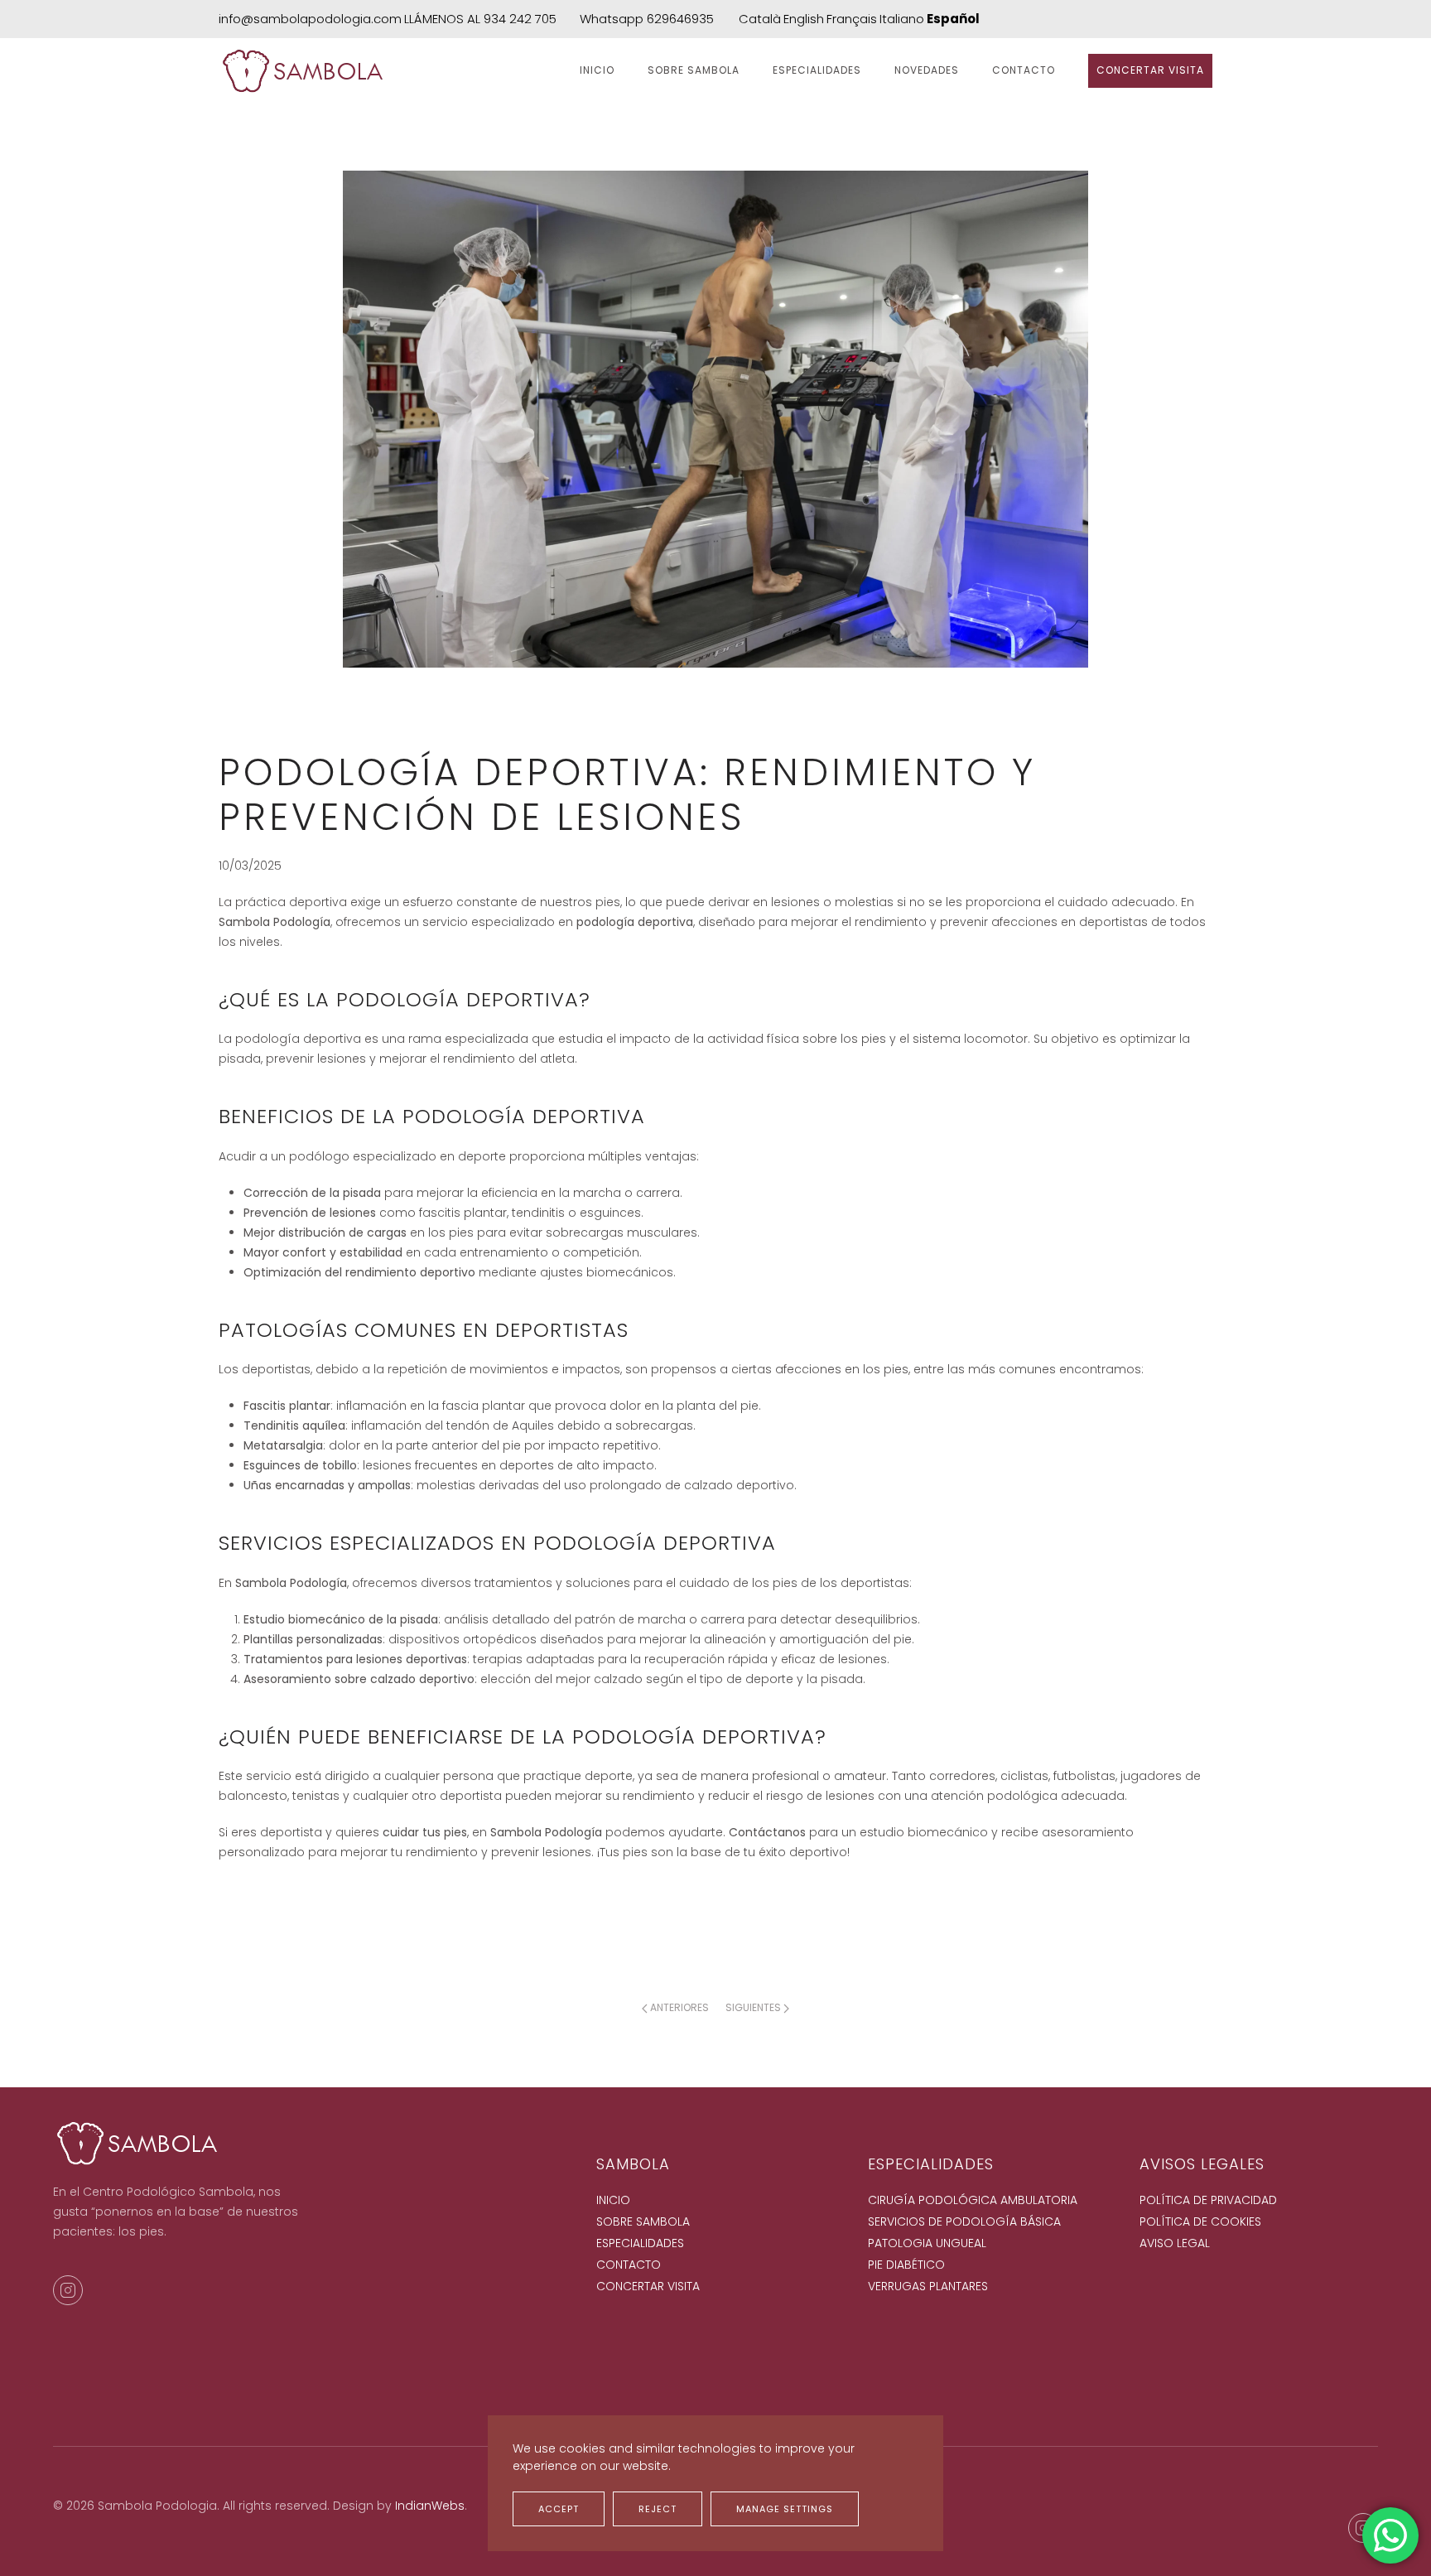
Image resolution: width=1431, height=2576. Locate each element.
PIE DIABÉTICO (906, 2265)
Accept (559, 2509)
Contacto (1024, 70)
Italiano (902, 19)
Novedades (927, 70)
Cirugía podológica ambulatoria (973, 2200)
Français (852, 19)
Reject (658, 2509)
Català (760, 19)
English (804, 19)
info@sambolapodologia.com (310, 19)
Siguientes (753, 2007)
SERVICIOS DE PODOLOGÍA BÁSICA (964, 2221)
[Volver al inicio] (304, 71)
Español (953, 19)
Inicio (597, 70)
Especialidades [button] (817, 70)
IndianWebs (430, 2506)
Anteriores (679, 2007)
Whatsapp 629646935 (647, 19)
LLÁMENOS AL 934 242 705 (480, 19)
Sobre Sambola (694, 70)
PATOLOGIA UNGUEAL (927, 2243)
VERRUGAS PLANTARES (928, 2286)
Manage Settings (785, 2509)
